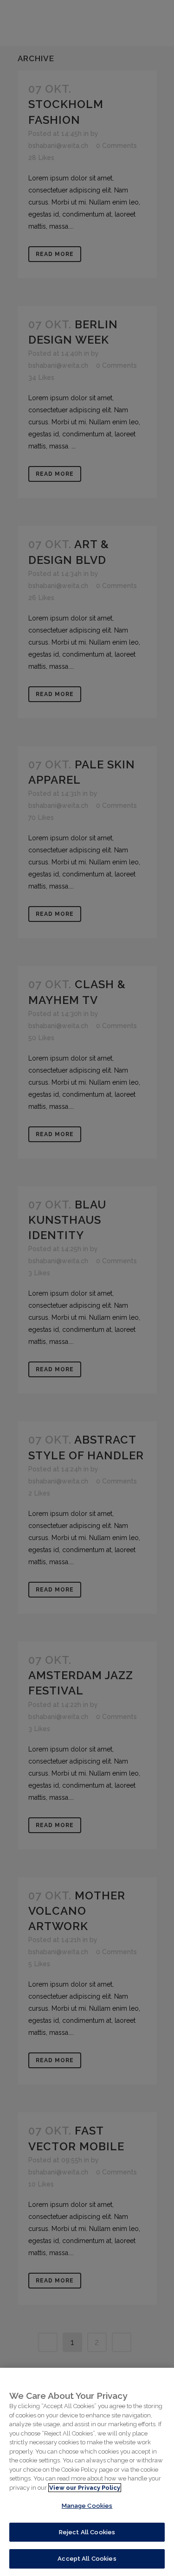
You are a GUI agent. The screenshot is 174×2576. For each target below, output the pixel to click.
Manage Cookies (87, 2506)
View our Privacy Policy (85, 2488)
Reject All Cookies (87, 2532)
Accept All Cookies (87, 2559)
